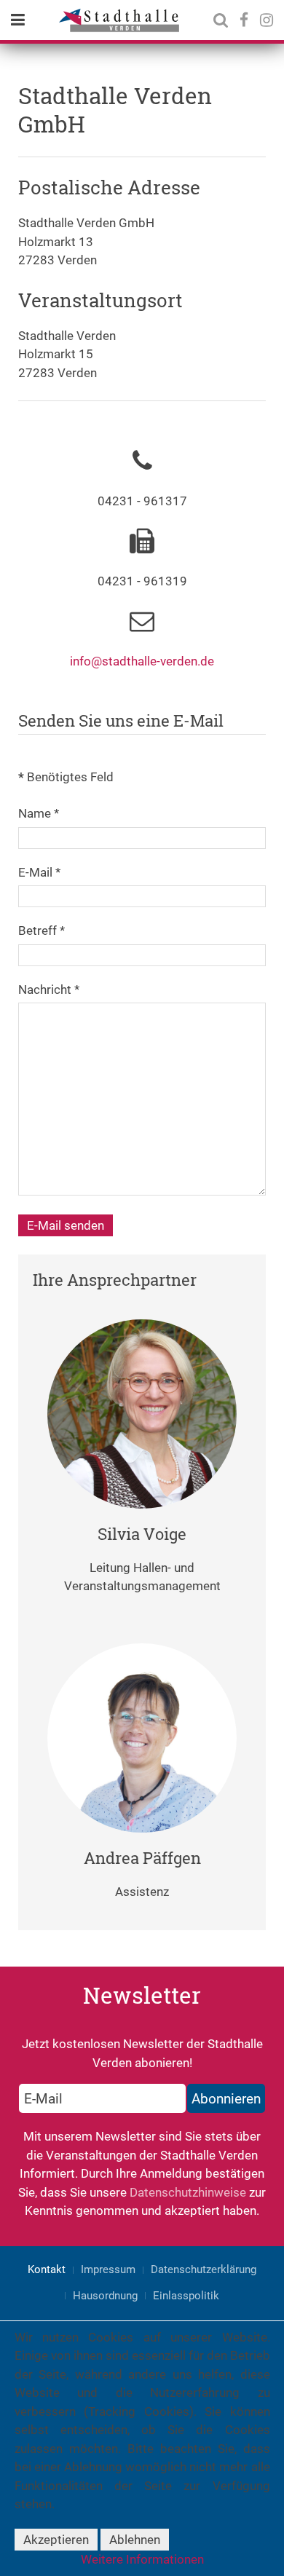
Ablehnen (135, 2540)
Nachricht (49, 989)
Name (39, 813)
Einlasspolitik (186, 2296)
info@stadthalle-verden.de (142, 661)
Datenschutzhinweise (188, 2192)
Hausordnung (105, 2296)
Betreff (42, 931)
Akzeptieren (56, 2540)
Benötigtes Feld (66, 777)
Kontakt (47, 2269)
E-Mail (39, 872)
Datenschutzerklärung (204, 2269)
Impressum (108, 2269)
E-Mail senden (66, 1225)
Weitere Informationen (142, 2559)
